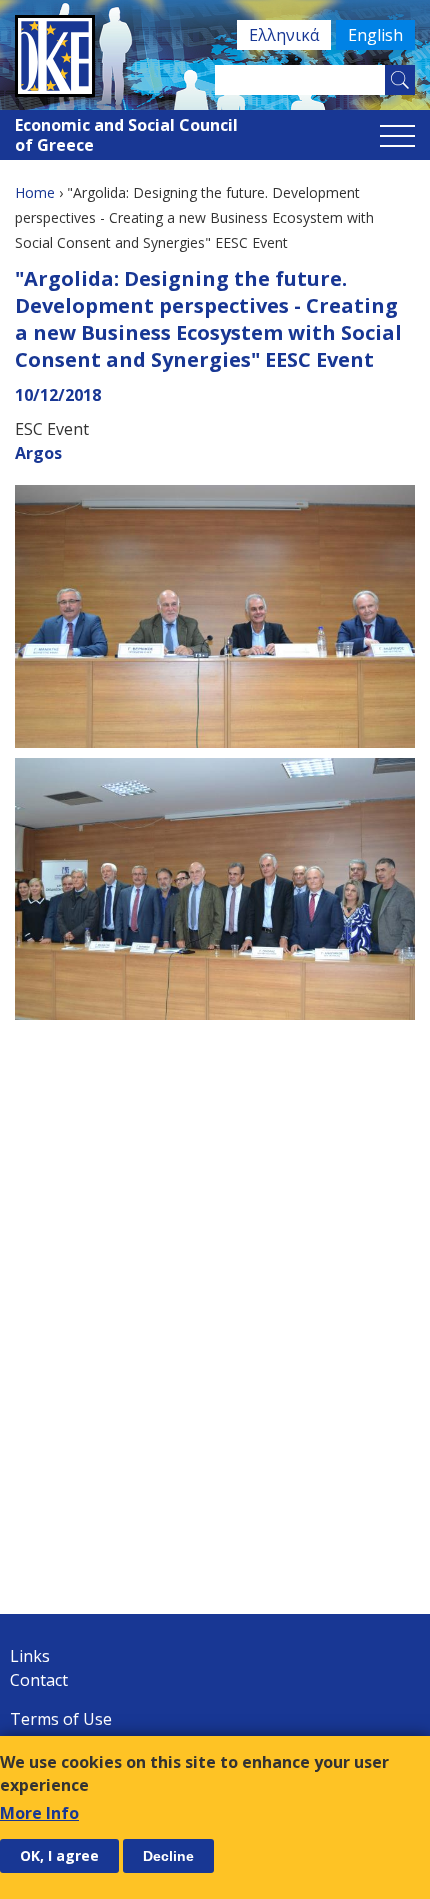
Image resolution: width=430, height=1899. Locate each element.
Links (30, 1656)
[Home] (215, 56)
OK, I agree (59, 1855)
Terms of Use (61, 1719)
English (375, 35)
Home (35, 192)
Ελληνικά (284, 35)
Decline (168, 1856)
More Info (39, 1813)
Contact (39, 1680)
